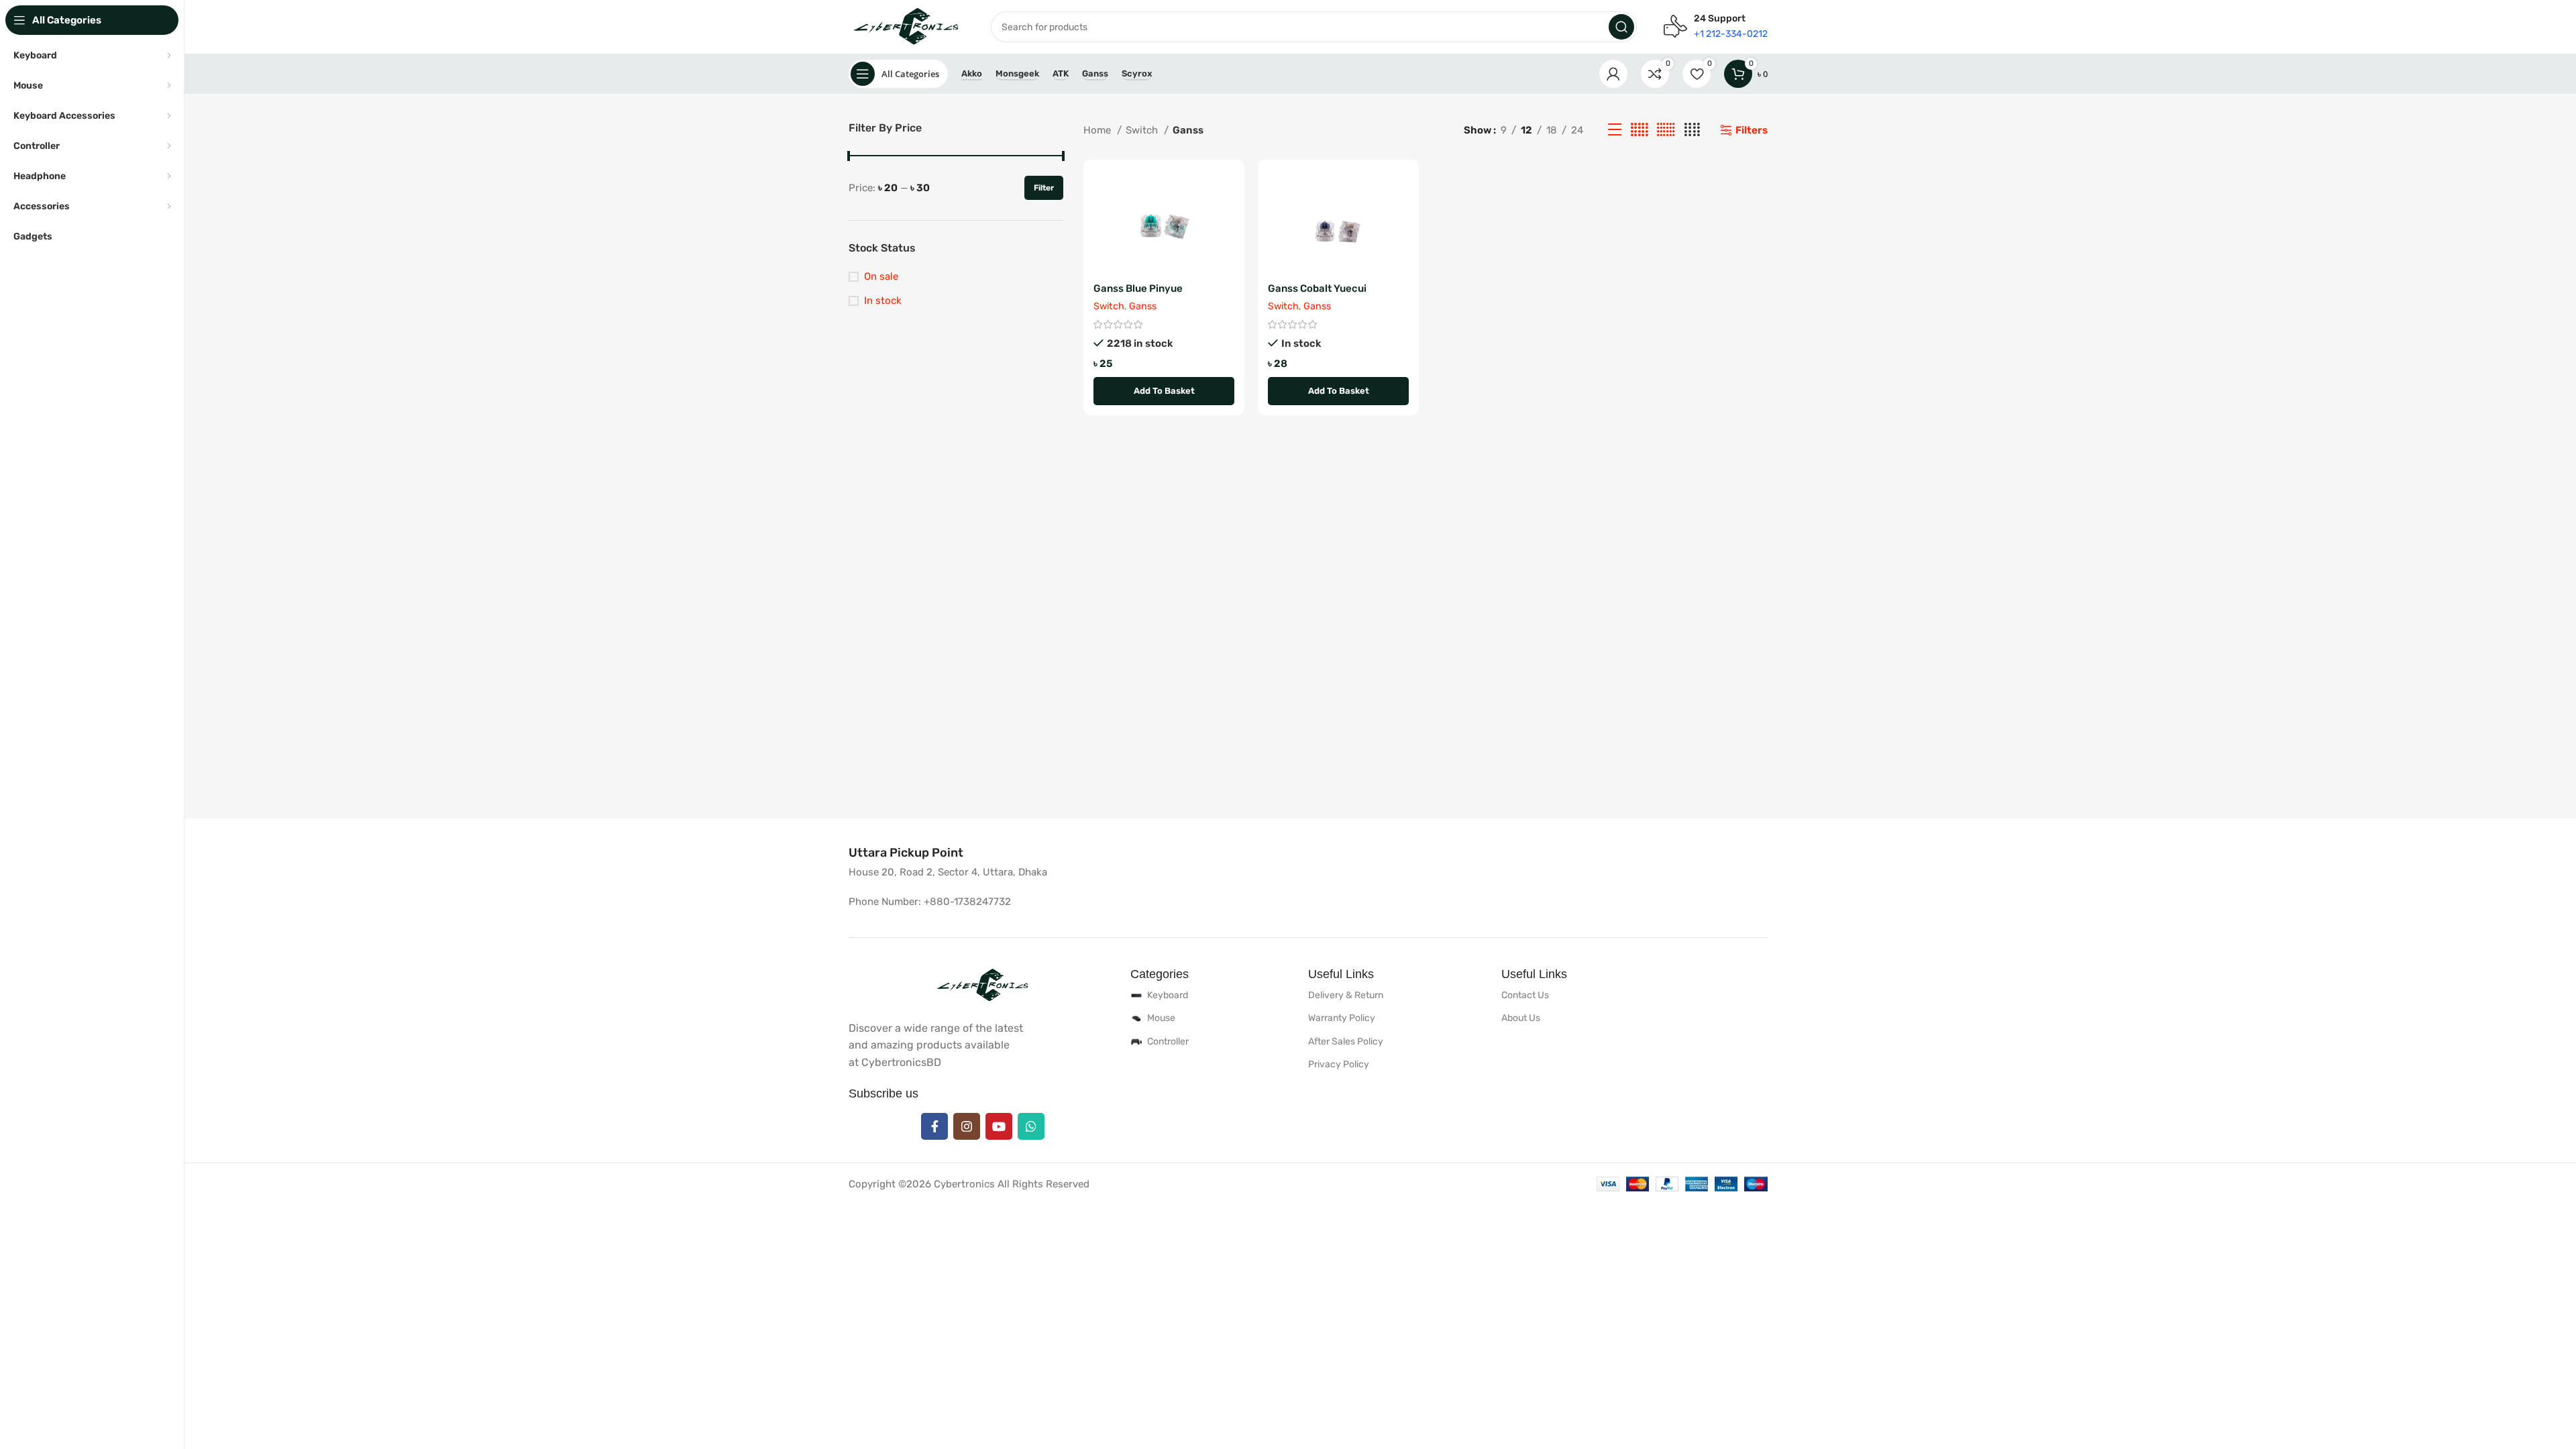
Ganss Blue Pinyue (1138, 288)
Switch (1143, 130)
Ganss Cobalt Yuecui (1317, 288)
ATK (1061, 73)
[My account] (1613, 74)
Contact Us (1525, 995)
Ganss (1095, 73)
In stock (883, 301)
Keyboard (1168, 995)
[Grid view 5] (1640, 130)
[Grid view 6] (1666, 130)
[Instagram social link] (967, 1126)
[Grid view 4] (1692, 130)
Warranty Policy (1342, 1018)
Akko (972, 73)
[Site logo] (906, 26)
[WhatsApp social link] (1031, 1126)
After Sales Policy (1346, 1041)
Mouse (1161, 1018)
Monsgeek (1017, 73)
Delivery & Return (1346, 995)
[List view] (1615, 130)
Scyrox (1137, 73)
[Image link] (983, 985)
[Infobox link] (906, 853)
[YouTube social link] (999, 1126)
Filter (1044, 188)
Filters (1752, 130)
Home (1098, 130)
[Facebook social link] (934, 1126)
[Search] (1621, 27)
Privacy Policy (1339, 1064)
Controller (1168, 1041)
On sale (881, 276)
